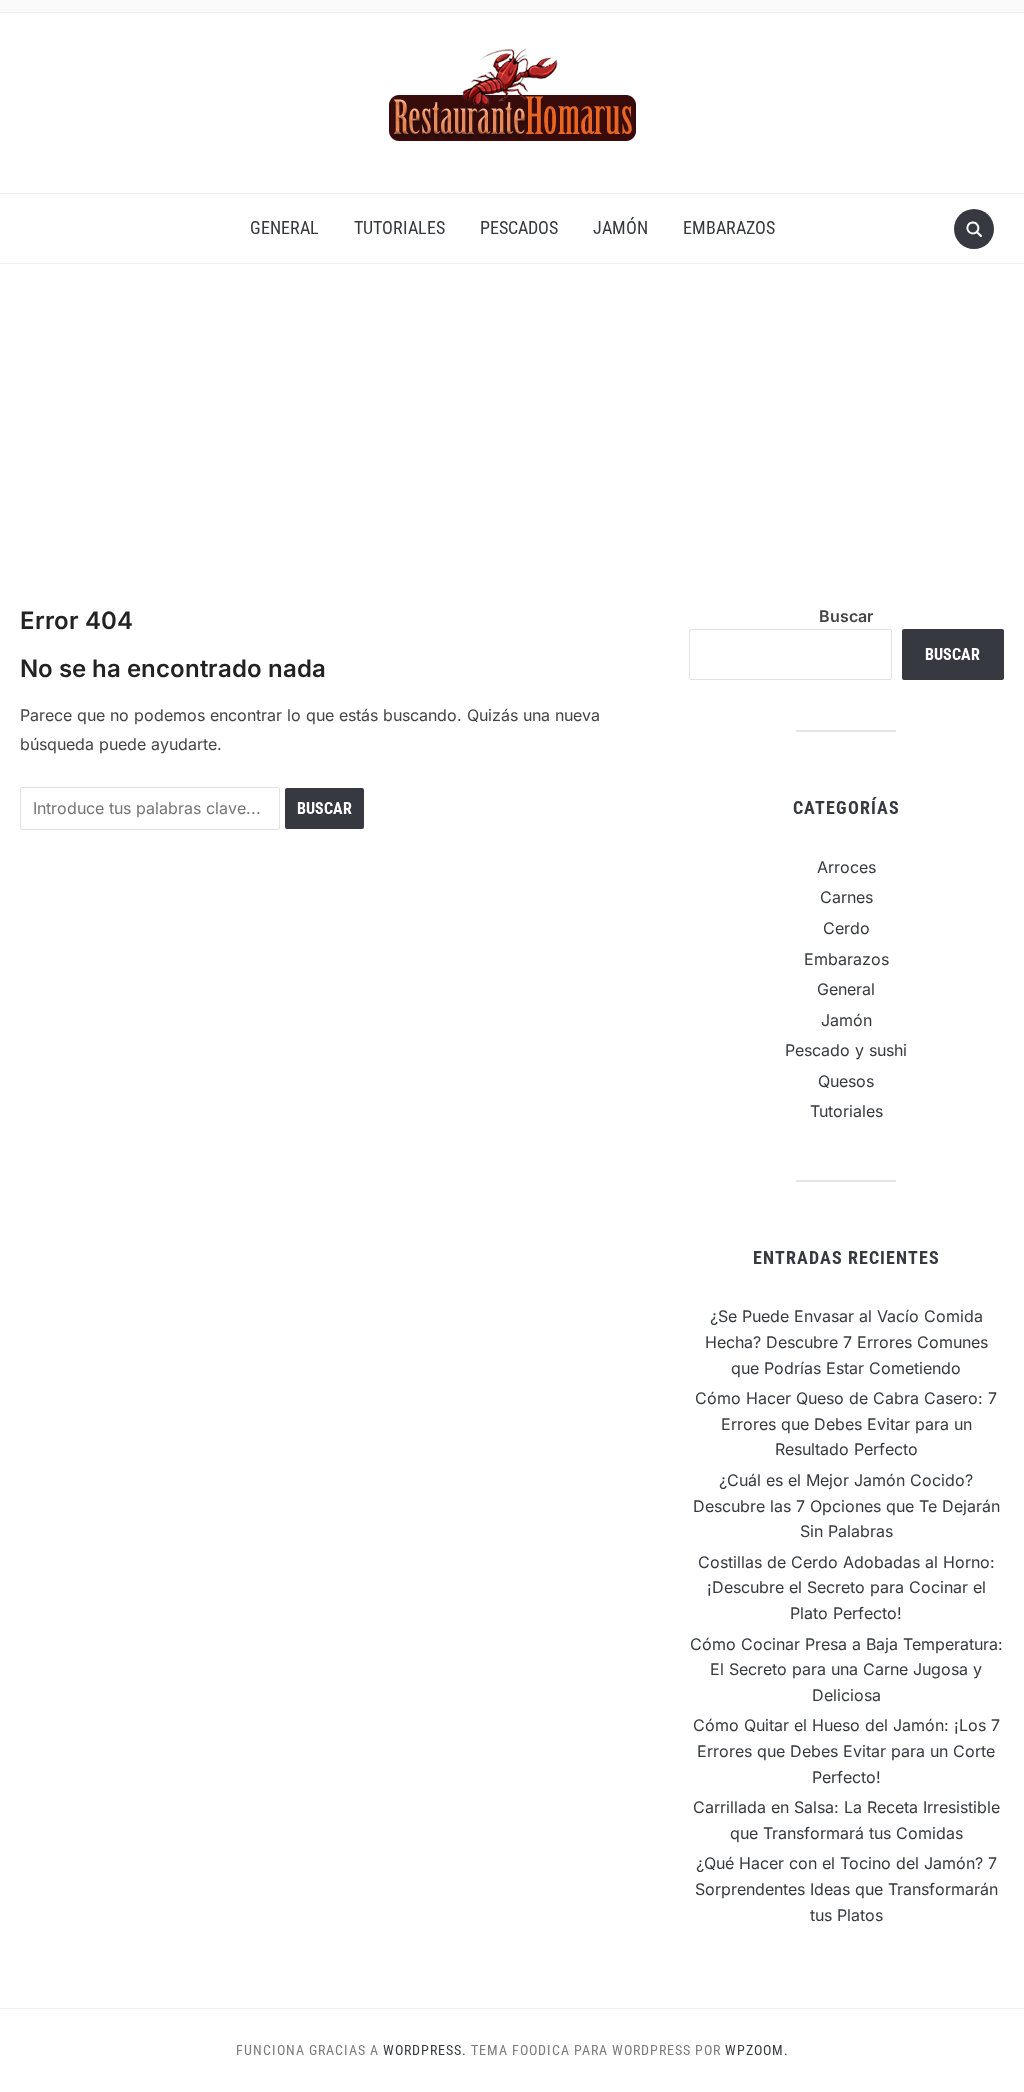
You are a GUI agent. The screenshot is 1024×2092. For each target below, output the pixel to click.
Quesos (846, 1081)
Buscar (846, 616)
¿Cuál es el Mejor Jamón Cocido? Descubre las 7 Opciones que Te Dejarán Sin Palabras (846, 1505)
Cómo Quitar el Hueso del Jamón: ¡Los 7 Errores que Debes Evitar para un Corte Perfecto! (846, 1750)
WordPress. (425, 2050)
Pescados (519, 227)
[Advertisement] (512, 454)
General (284, 227)
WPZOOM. (757, 2050)
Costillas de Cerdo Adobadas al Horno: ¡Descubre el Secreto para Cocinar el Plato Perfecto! (846, 1587)
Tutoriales (399, 227)
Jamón (620, 227)
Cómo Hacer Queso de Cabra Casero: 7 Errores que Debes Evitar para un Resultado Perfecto (846, 1423)
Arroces (846, 867)
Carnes (846, 897)
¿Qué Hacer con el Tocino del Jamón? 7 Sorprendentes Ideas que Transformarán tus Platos (846, 1888)
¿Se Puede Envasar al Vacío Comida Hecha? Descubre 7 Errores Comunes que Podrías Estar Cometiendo (846, 1341)
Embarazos (729, 227)
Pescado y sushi (846, 1050)
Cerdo (846, 928)
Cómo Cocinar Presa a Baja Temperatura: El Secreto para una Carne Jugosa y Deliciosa (846, 1669)
